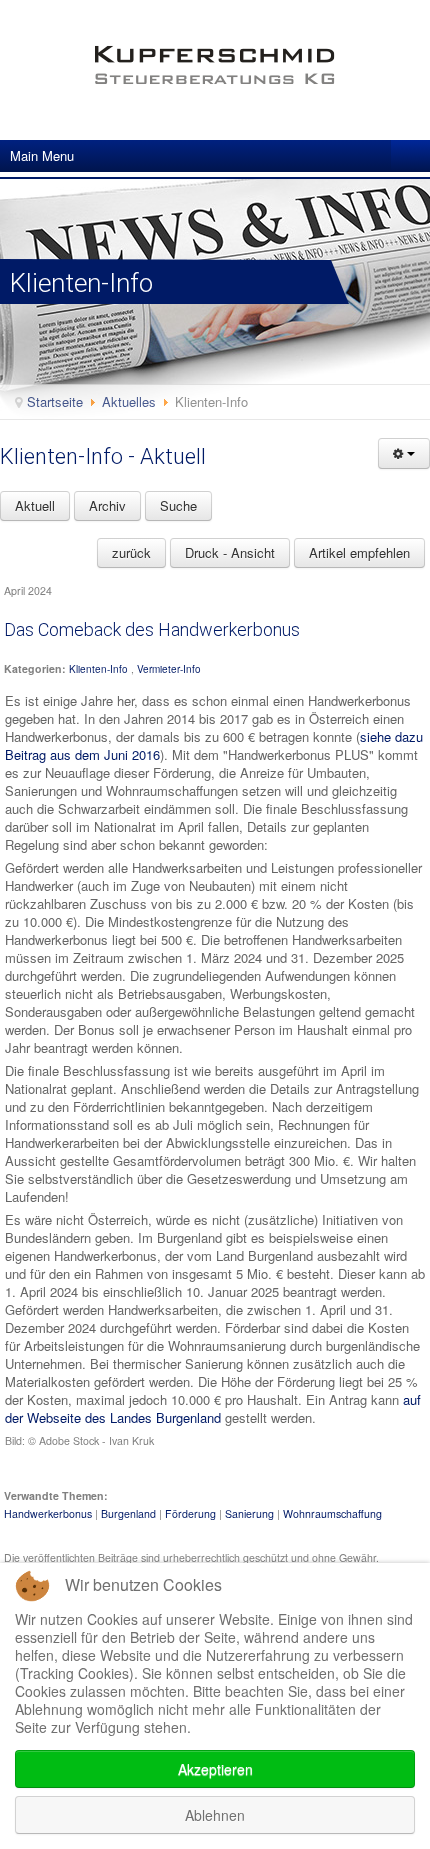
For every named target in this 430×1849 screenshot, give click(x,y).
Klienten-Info (98, 669)
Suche (178, 505)
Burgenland (128, 1513)
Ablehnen (215, 1815)
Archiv (107, 505)
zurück (131, 552)
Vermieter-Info (169, 669)
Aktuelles (129, 401)
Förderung (190, 1513)
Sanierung (249, 1513)
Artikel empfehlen (359, 552)
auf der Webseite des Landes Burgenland (213, 1408)
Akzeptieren (215, 1769)
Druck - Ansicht (230, 552)
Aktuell (35, 505)
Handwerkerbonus (48, 1513)
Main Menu (42, 155)
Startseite (55, 401)
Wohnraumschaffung (332, 1513)
